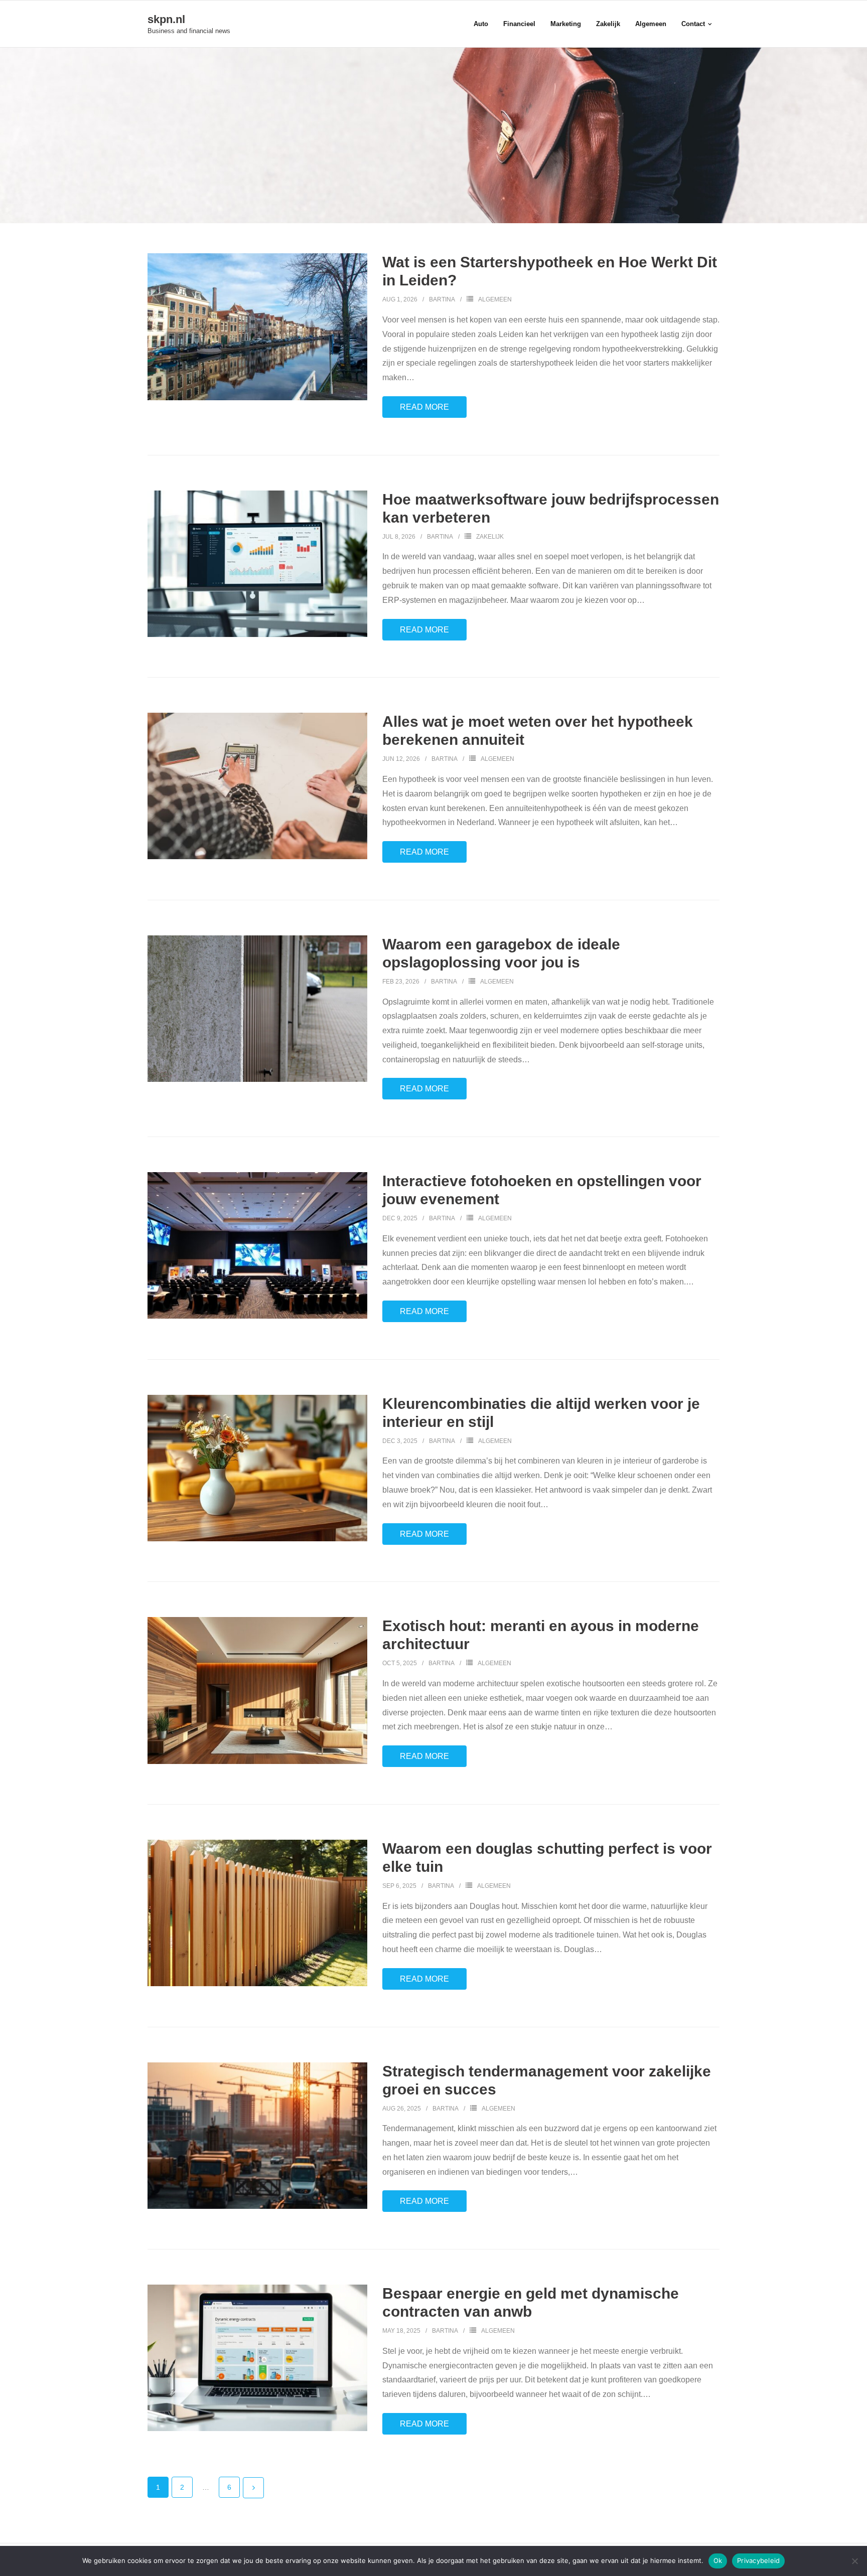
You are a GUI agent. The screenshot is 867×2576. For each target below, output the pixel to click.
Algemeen (495, 299)
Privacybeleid (758, 2560)
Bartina (442, 299)
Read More (424, 407)
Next (253, 2488)
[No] (854, 2561)
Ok (718, 2560)
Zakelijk (490, 537)
